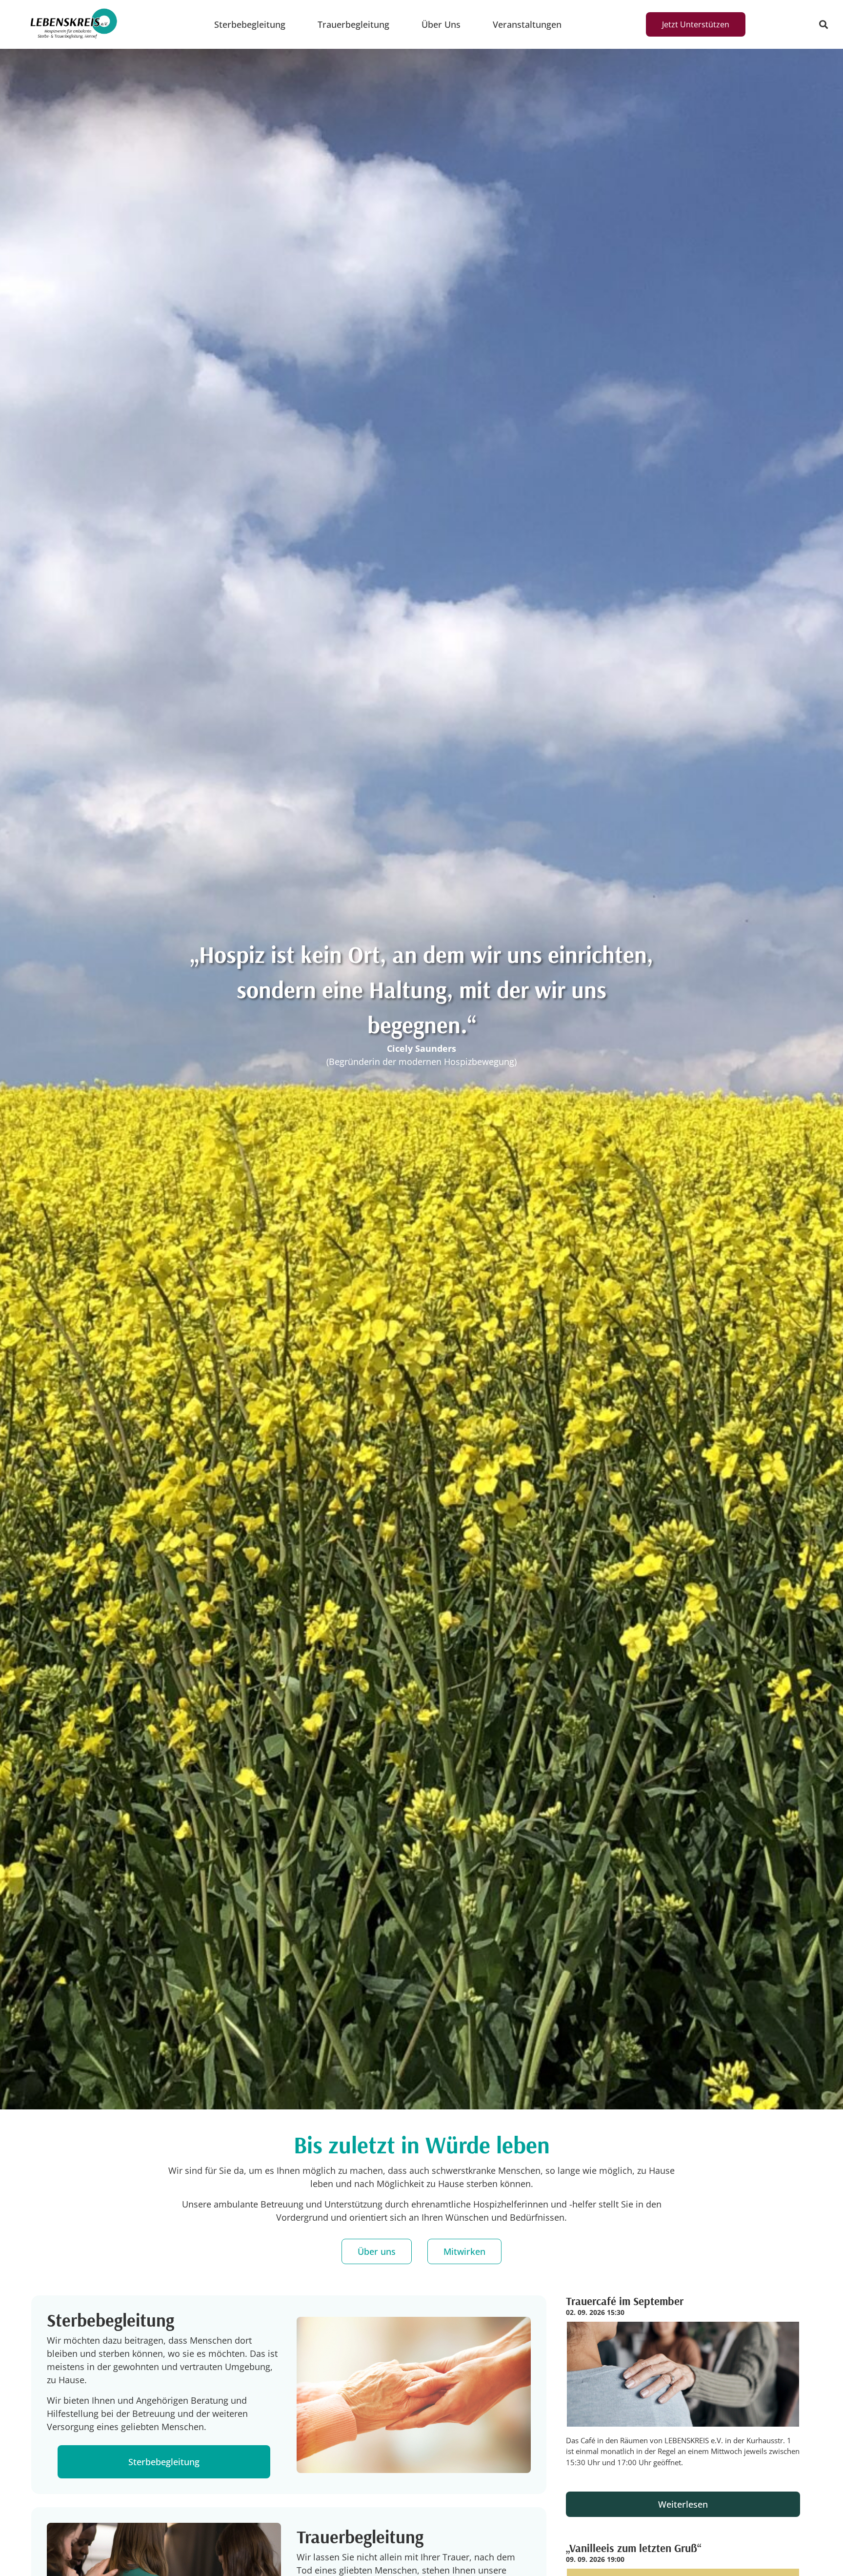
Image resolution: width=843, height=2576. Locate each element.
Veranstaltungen (527, 24)
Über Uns (441, 24)
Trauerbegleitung (353, 24)
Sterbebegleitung (250, 24)
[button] (823, 25)
